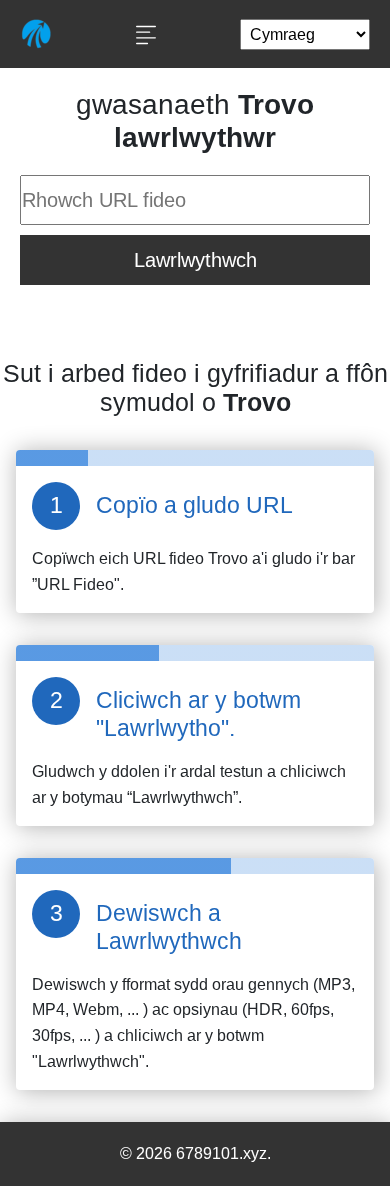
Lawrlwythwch (195, 260)
